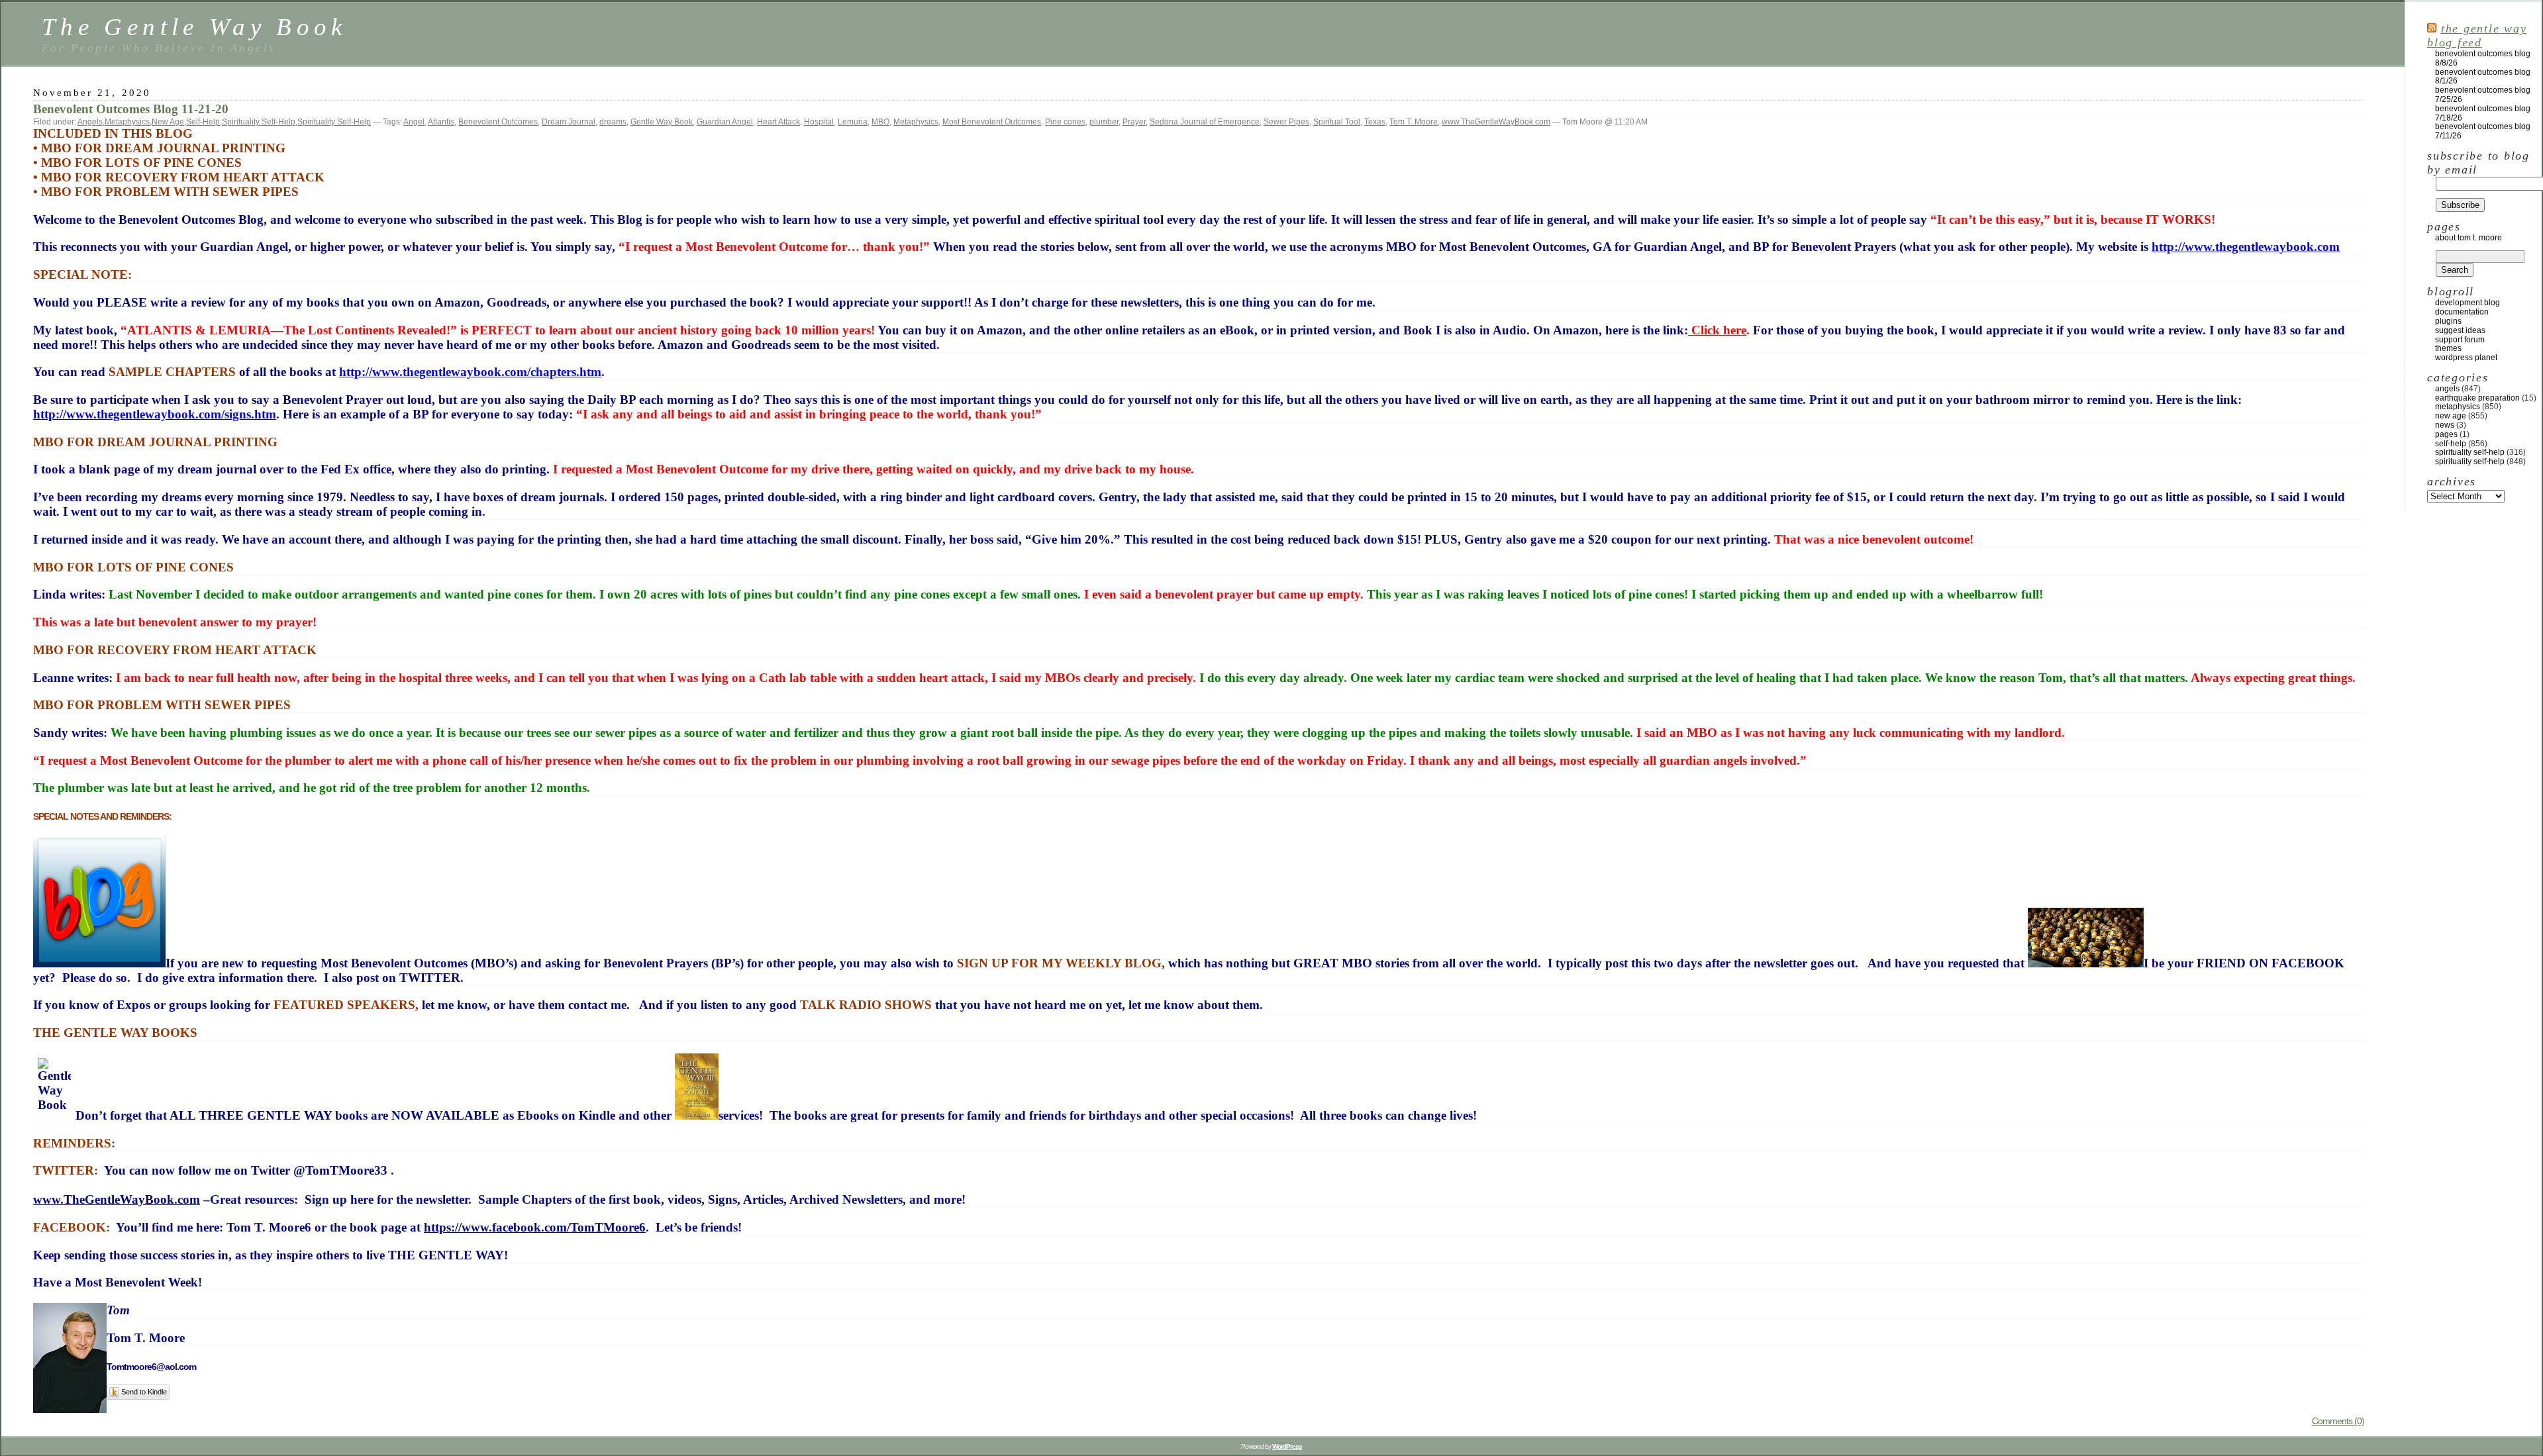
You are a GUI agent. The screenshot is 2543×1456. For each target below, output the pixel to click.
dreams (613, 122)
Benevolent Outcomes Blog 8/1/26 (2483, 77)
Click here (1717, 330)
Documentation (2462, 312)
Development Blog (2468, 303)
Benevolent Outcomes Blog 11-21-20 (131, 109)
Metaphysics (127, 122)
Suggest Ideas (2460, 330)
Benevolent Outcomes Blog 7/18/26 (2483, 113)
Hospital (819, 122)
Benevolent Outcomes (498, 122)
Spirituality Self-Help (259, 122)
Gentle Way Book (662, 122)
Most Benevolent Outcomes (992, 122)
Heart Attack (778, 122)
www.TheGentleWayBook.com (1496, 122)
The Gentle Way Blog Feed (2477, 35)
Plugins (2448, 321)
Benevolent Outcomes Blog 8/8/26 (2483, 58)
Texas (1375, 122)
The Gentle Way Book (194, 27)
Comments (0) (2338, 1421)
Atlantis (441, 122)
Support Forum (2460, 340)
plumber (1104, 122)
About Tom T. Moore (2468, 238)
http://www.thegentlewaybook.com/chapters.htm (470, 372)
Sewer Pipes (1286, 122)
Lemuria (853, 122)
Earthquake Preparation (2477, 398)
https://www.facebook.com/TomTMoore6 (535, 1227)
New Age (168, 122)
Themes (2448, 348)
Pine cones (1065, 122)
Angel (414, 122)
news (2445, 425)
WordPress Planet (2466, 358)
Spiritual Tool (1337, 122)
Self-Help (203, 122)
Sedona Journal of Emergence (1205, 122)
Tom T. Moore (1414, 122)
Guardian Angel (725, 122)
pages (2446, 434)
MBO (880, 122)
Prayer (1134, 122)
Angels (90, 122)
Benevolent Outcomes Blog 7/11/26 (2483, 131)
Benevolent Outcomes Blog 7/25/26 (2483, 95)
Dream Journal (569, 122)
